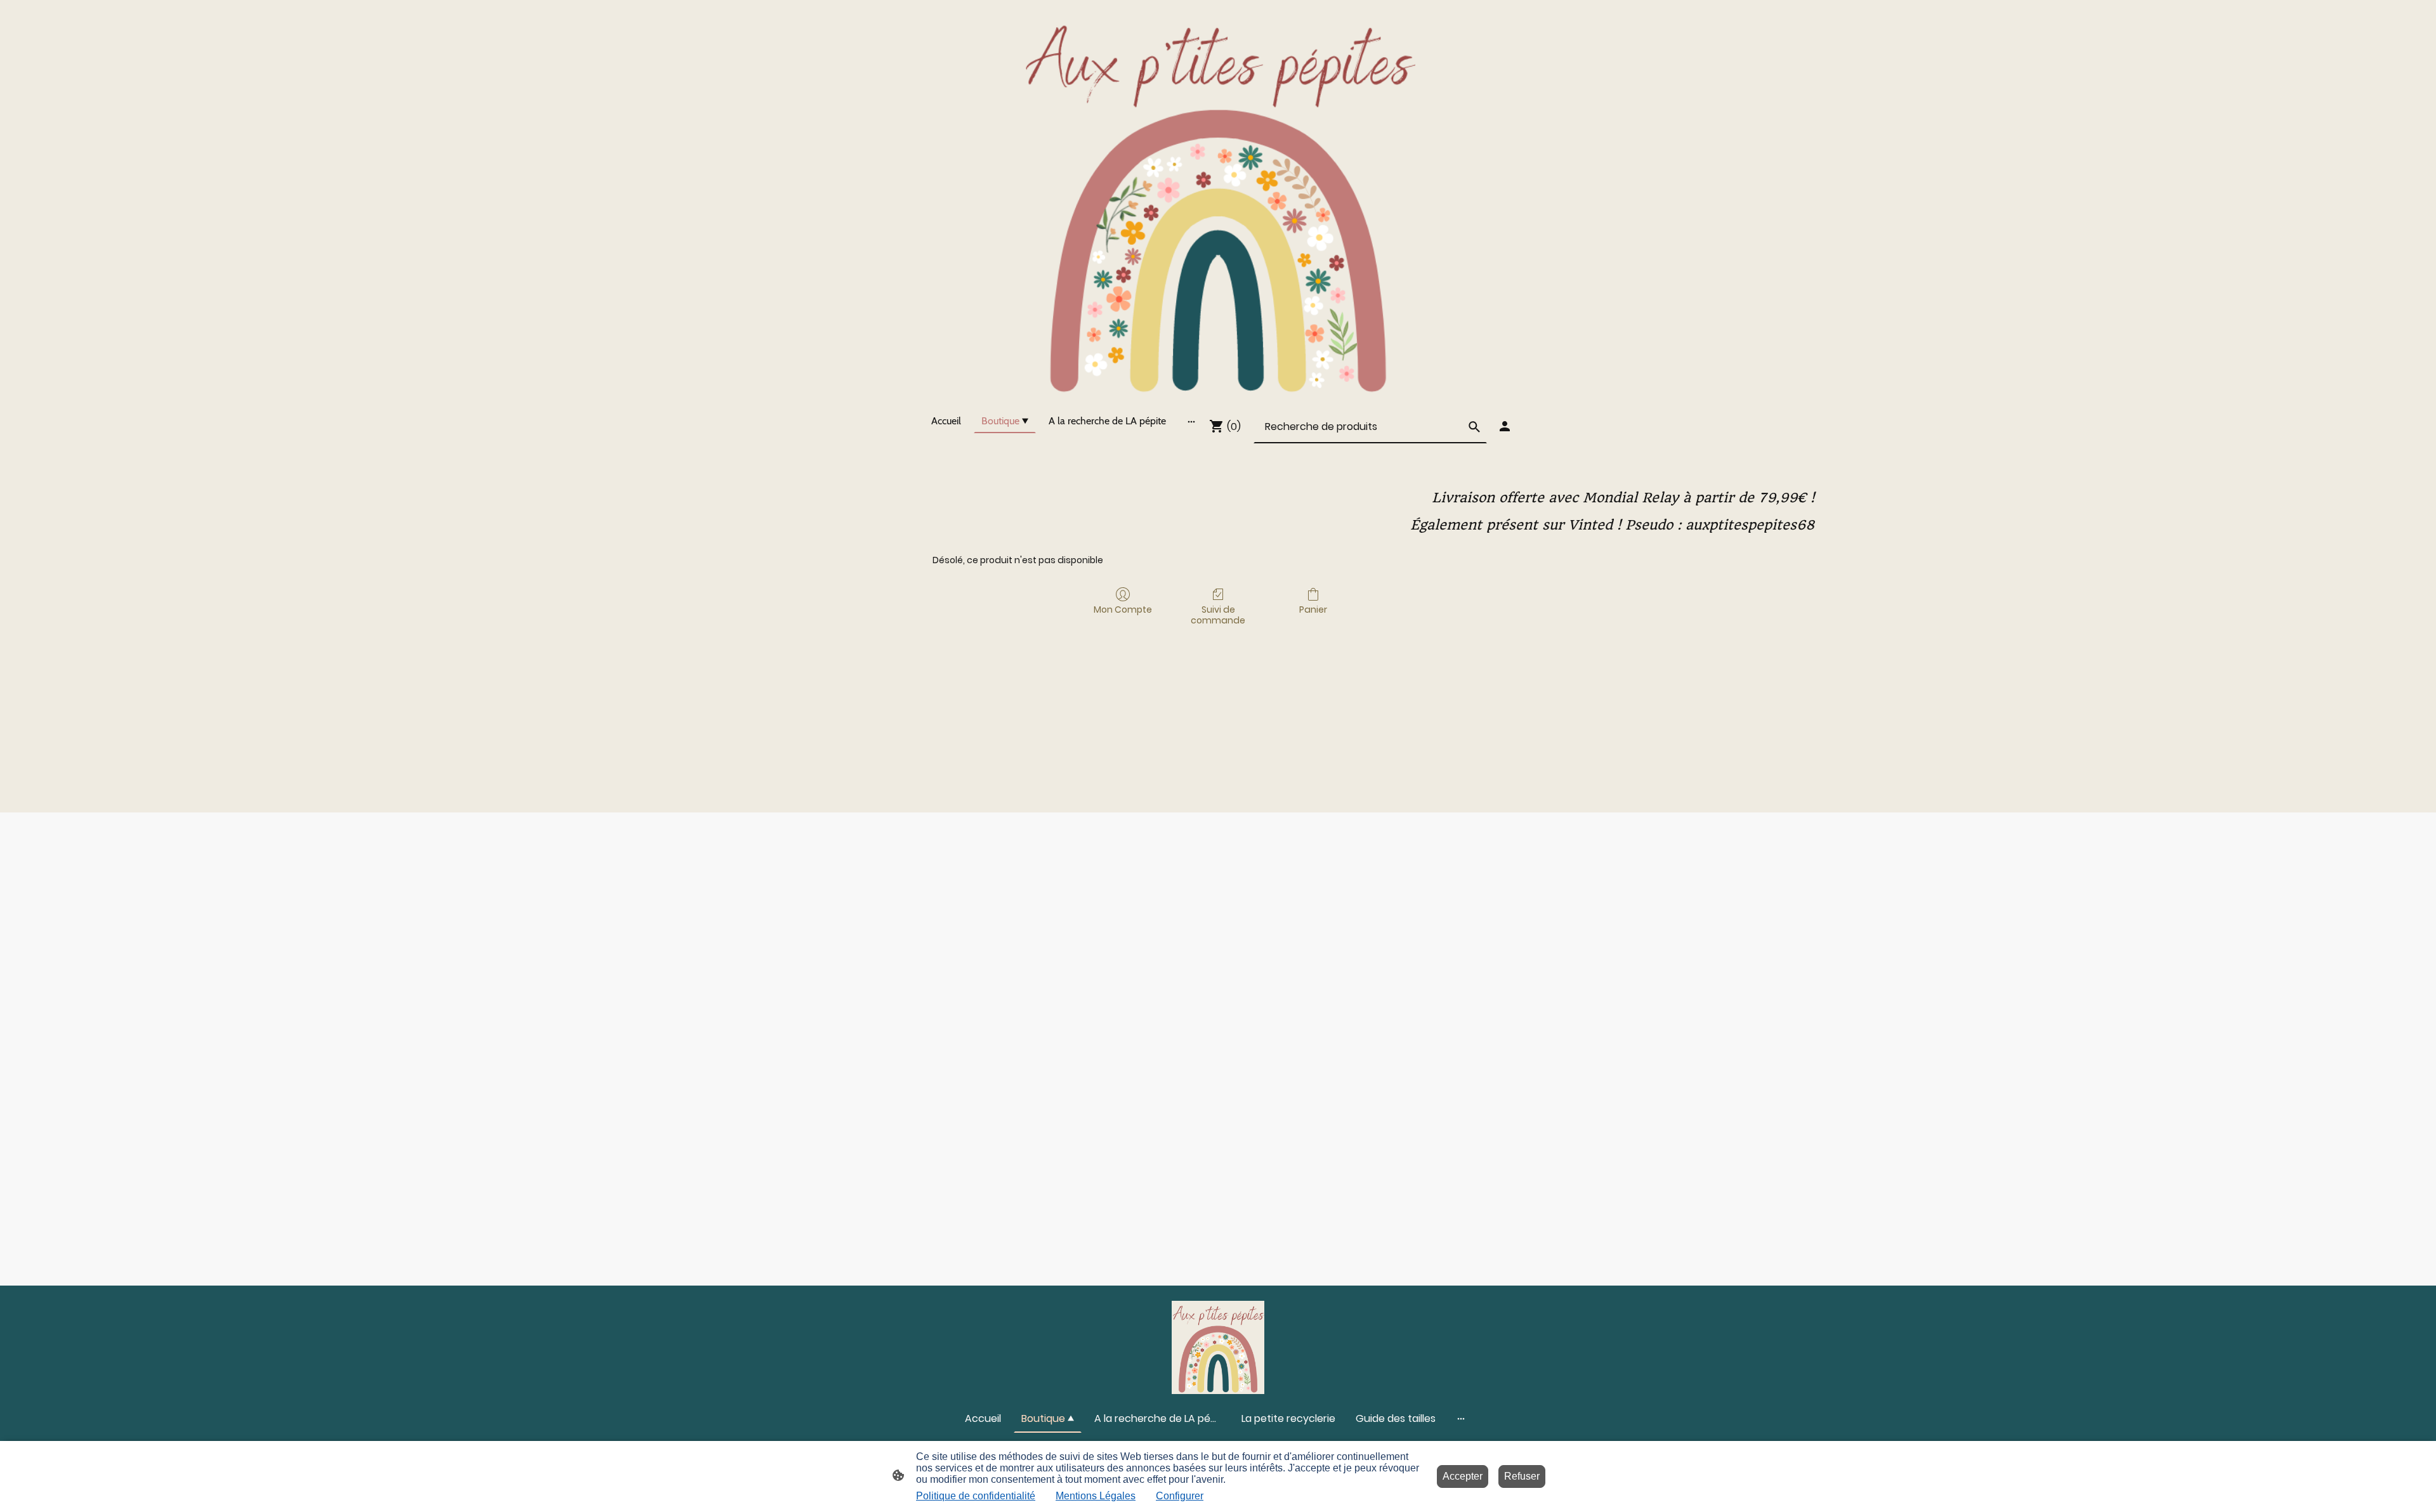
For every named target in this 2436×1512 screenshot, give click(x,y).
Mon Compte (1123, 609)
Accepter (1463, 1476)
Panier (1313, 609)
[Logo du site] (1218, 201)
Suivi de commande (1218, 615)
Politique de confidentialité (976, 1496)
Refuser (1522, 1476)
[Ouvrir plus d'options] (1191, 421)
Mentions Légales (1096, 1496)
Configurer (1180, 1496)
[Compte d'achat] (1505, 426)
